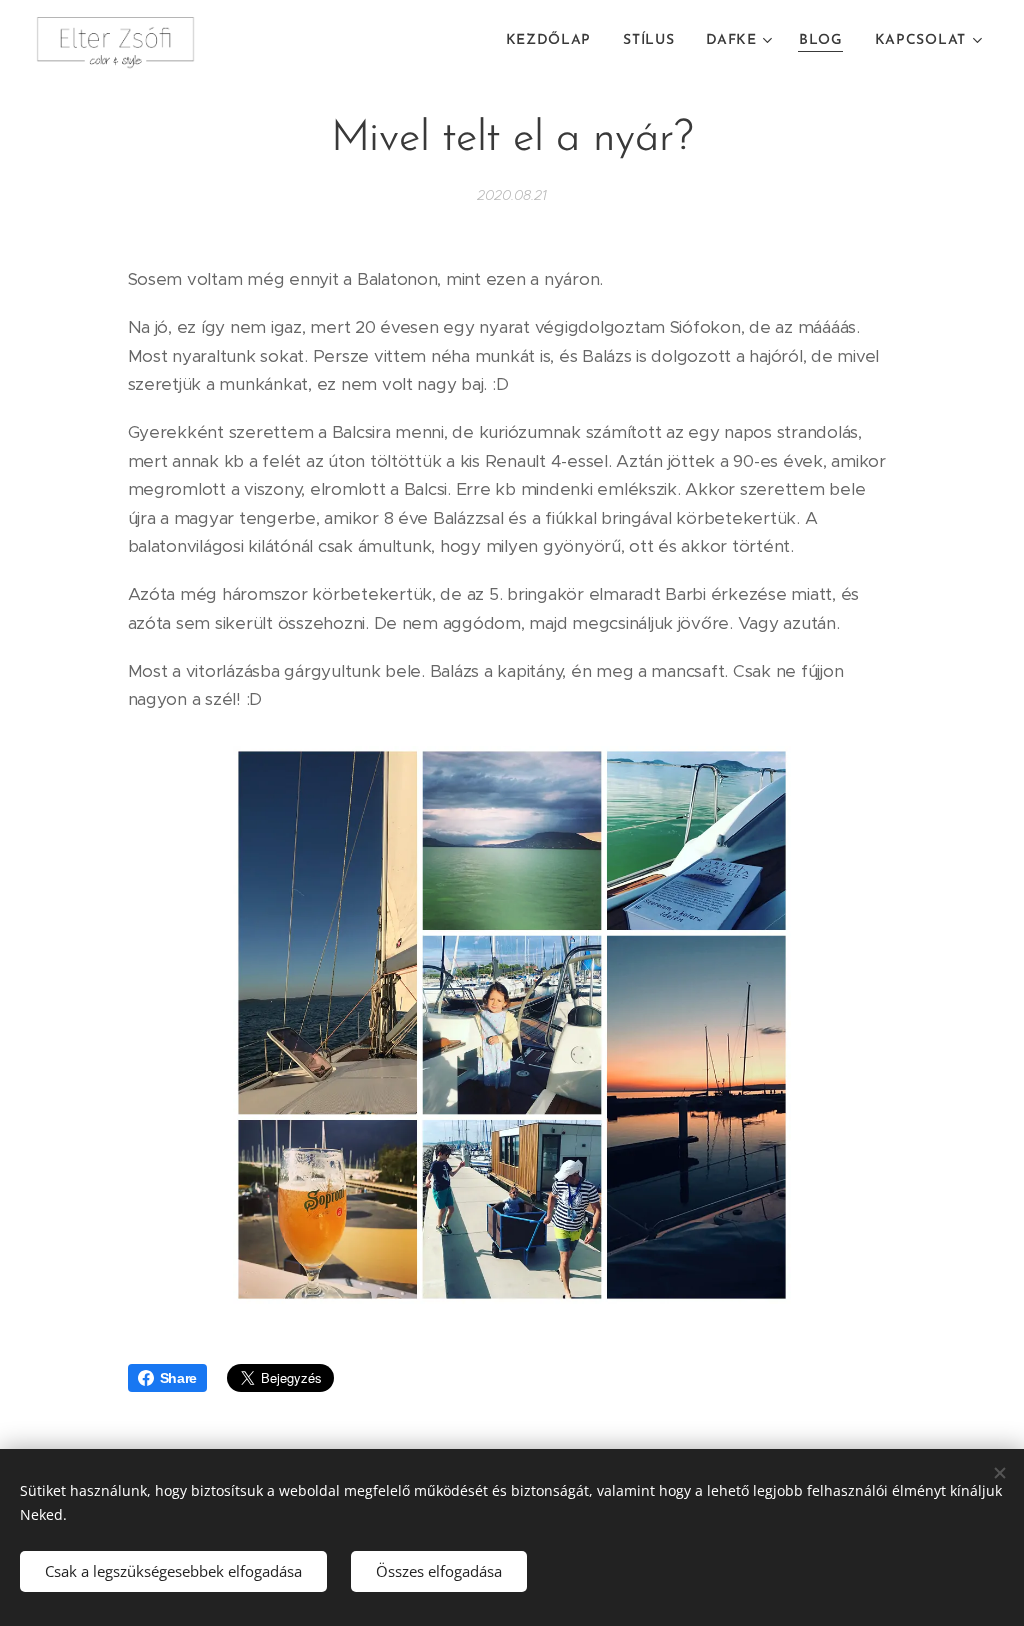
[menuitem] (554, 41)
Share (179, 1378)
